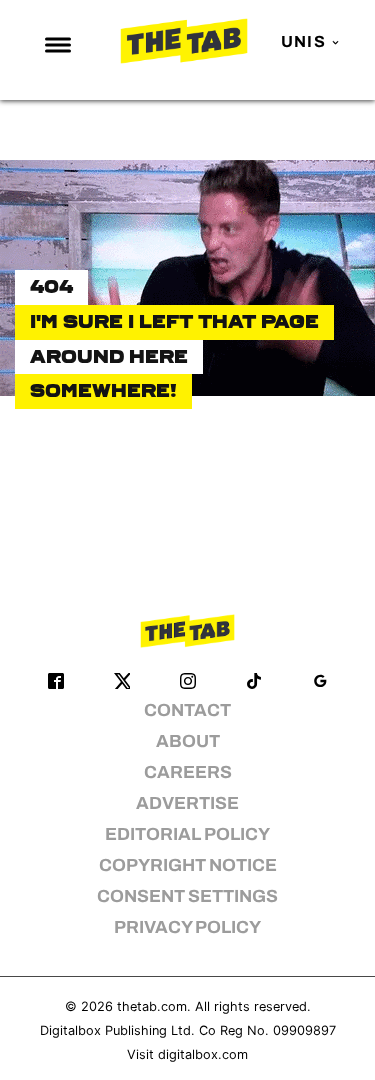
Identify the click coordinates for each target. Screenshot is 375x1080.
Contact (187, 710)
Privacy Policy (187, 927)
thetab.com (152, 1006)
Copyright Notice (188, 865)
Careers (188, 772)
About (188, 741)
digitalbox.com (203, 1054)
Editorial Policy (187, 834)
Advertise (187, 803)
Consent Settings (187, 896)
